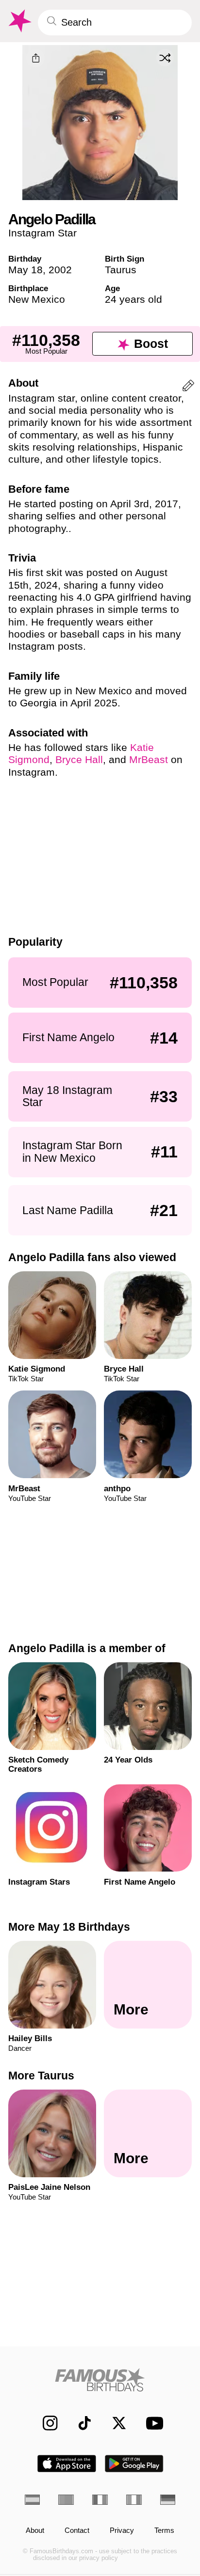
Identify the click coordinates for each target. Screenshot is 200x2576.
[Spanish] (33, 2500)
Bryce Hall (79, 759)
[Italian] (134, 2500)
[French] (100, 2500)
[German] (168, 2500)
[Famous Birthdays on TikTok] (80, 2423)
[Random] (165, 58)
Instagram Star (42, 233)
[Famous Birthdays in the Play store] (134, 2464)
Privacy (122, 2531)
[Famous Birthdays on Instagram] (45, 2423)
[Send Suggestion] (188, 387)
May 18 (25, 270)
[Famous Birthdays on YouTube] (152, 2423)
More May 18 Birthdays (69, 1927)
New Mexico (37, 299)
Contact (77, 2531)
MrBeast (149, 759)
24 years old (133, 299)
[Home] (100, 2380)
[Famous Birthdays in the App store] (67, 2464)
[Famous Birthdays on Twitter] (114, 2423)
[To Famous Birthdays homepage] (19, 21)
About (35, 2531)
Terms (164, 2531)
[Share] (35, 58)
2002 (60, 270)
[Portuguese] (66, 2500)
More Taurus (41, 2076)
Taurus (121, 270)
